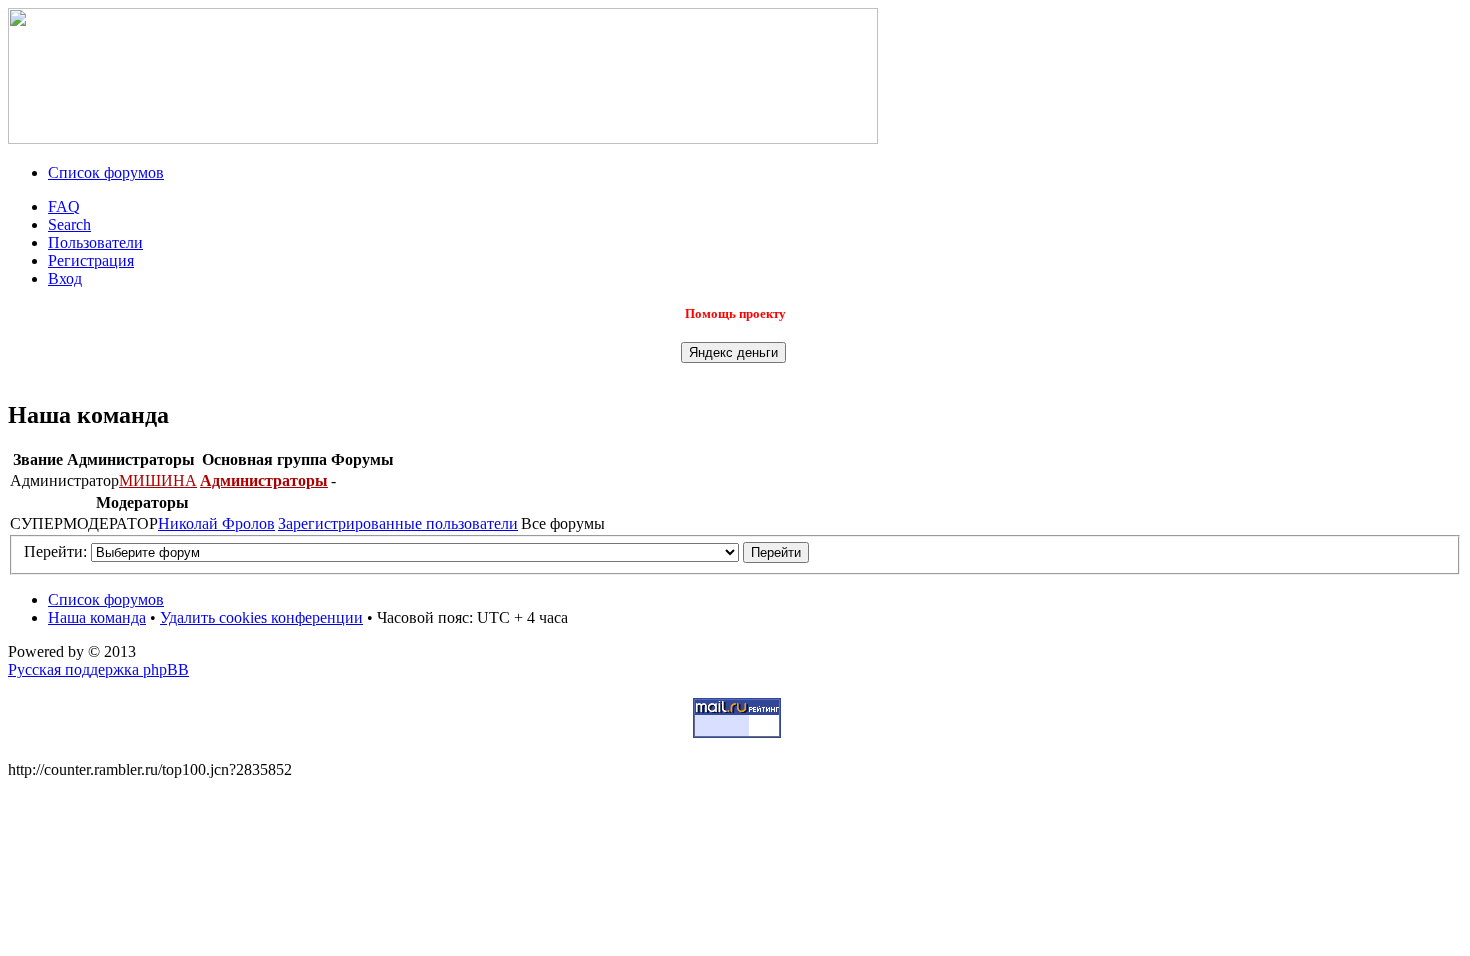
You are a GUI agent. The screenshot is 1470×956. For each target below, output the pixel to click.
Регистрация (91, 260)
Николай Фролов (216, 523)
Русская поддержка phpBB (98, 669)
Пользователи (95, 242)
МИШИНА (158, 480)
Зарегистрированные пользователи (398, 523)
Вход (65, 278)
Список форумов (106, 172)
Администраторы (264, 480)
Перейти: (55, 551)
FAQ (64, 206)
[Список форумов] (443, 138)
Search (69, 224)
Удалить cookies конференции (261, 617)
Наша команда (97, 617)
